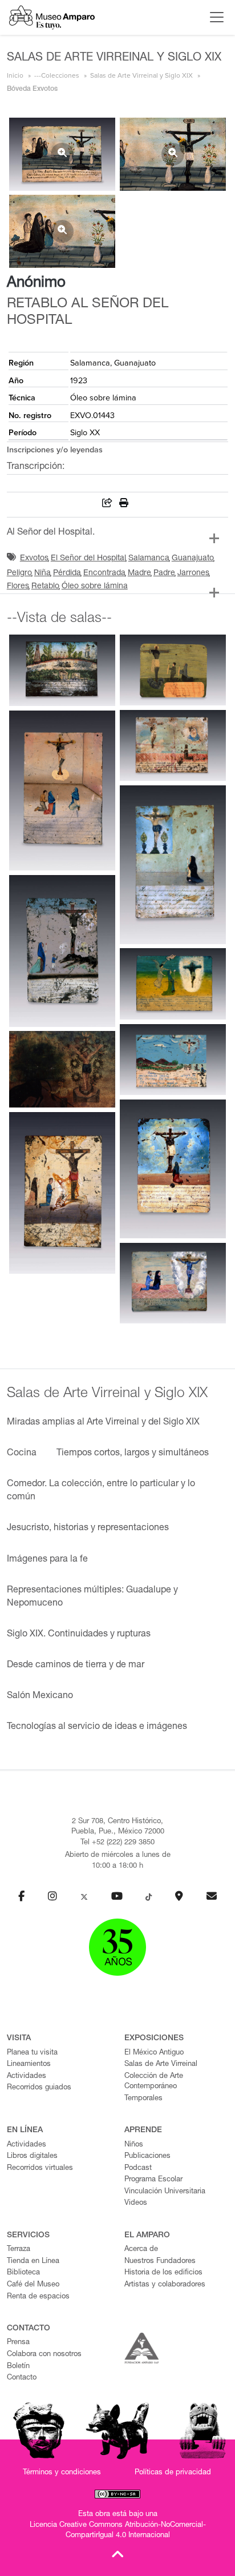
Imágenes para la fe (47, 1560)
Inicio (15, 75)
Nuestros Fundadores (160, 2262)
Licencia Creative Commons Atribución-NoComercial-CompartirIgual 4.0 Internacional (118, 2531)
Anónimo (36, 283)
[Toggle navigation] (214, 17)
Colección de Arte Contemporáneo (154, 2082)
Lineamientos (29, 2065)
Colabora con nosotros (44, 2355)
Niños (134, 2145)
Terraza (19, 2250)
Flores (18, 587)
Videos (136, 2203)
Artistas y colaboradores (165, 2285)
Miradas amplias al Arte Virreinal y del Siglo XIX (103, 1423)
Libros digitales (32, 2156)
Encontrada (104, 573)
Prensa (18, 2343)
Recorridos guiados (39, 2088)
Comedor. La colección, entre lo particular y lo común (101, 1491)
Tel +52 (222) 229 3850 (117, 1843)
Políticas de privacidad (173, 2473)
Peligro (19, 573)
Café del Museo (33, 2285)
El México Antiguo (154, 2053)
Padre (164, 573)
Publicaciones (147, 2156)
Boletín (18, 2367)
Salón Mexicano (40, 1696)
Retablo (45, 587)
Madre (139, 573)
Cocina (22, 1454)
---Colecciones (57, 75)
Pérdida (67, 573)
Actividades (27, 2077)
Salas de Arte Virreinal (161, 2065)
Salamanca (149, 559)
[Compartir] (107, 505)
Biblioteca (23, 2273)
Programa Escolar (153, 2180)
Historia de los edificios (163, 2273)
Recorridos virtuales (40, 2168)
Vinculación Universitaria (165, 2192)
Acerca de (141, 2250)
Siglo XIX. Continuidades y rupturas (79, 1635)
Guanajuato (193, 559)
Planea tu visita (32, 2053)
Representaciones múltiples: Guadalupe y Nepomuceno (92, 1597)
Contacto (22, 2378)
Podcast (138, 2168)
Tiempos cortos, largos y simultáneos (133, 1454)
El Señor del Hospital (88, 559)
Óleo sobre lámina (95, 587)
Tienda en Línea (33, 2262)
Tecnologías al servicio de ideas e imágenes (97, 1727)
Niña (42, 573)
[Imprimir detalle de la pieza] (124, 505)
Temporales (143, 2099)
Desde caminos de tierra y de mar (76, 1666)
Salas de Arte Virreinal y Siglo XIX (141, 75)
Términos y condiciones (62, 2473)
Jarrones (193, 573)
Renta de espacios (38, 2297)
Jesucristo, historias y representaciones (88, 1528)
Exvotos (34, 559)
